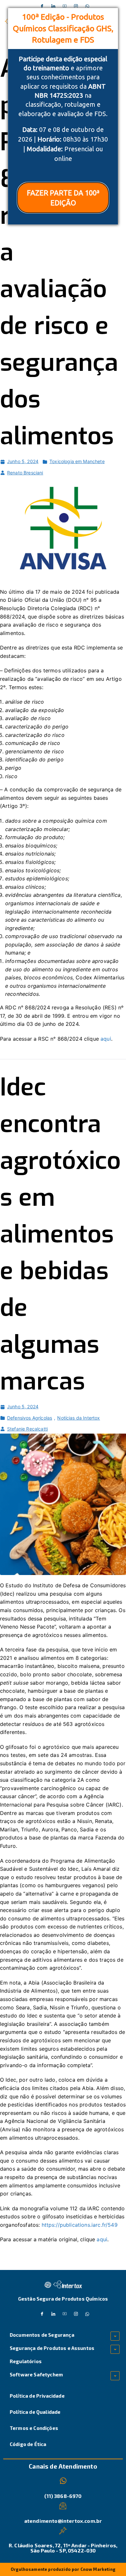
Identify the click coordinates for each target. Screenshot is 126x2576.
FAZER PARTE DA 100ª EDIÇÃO (63, 198)
